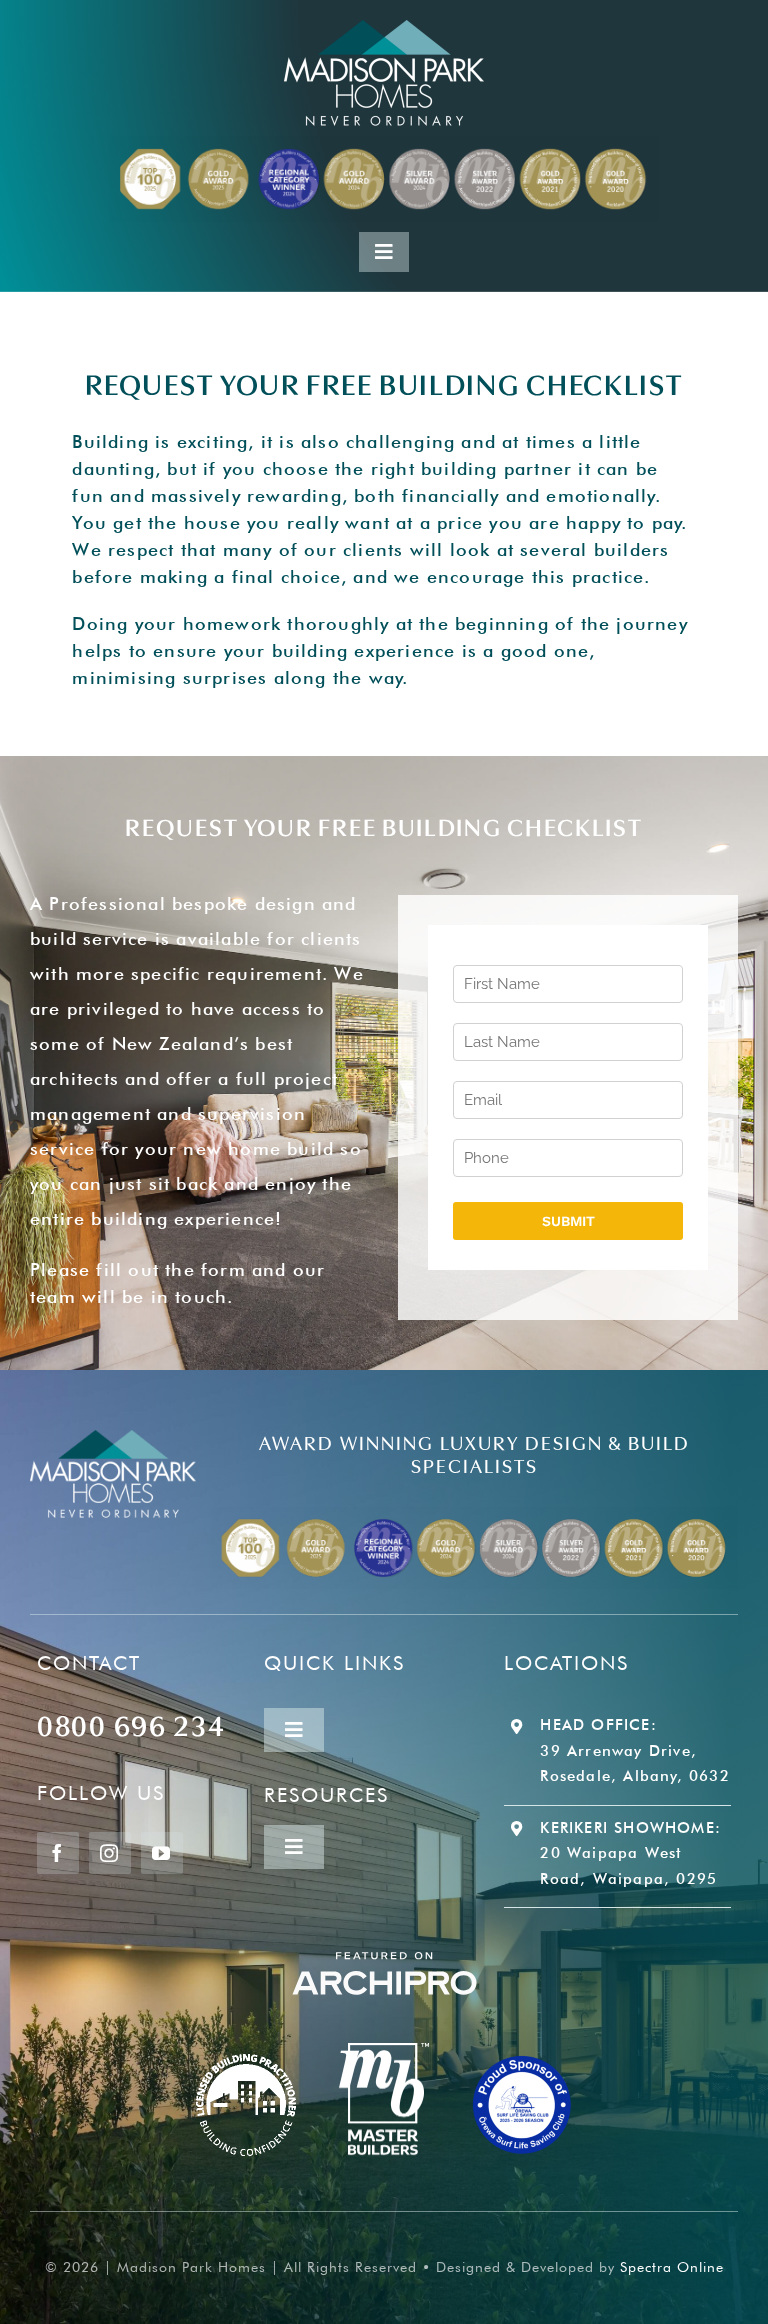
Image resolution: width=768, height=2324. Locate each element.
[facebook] (58, 1853)
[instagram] (110, 1853)
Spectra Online (672, 2267)
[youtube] (162, 1853)
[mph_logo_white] (384, 28)
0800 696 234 (131, 1723)
